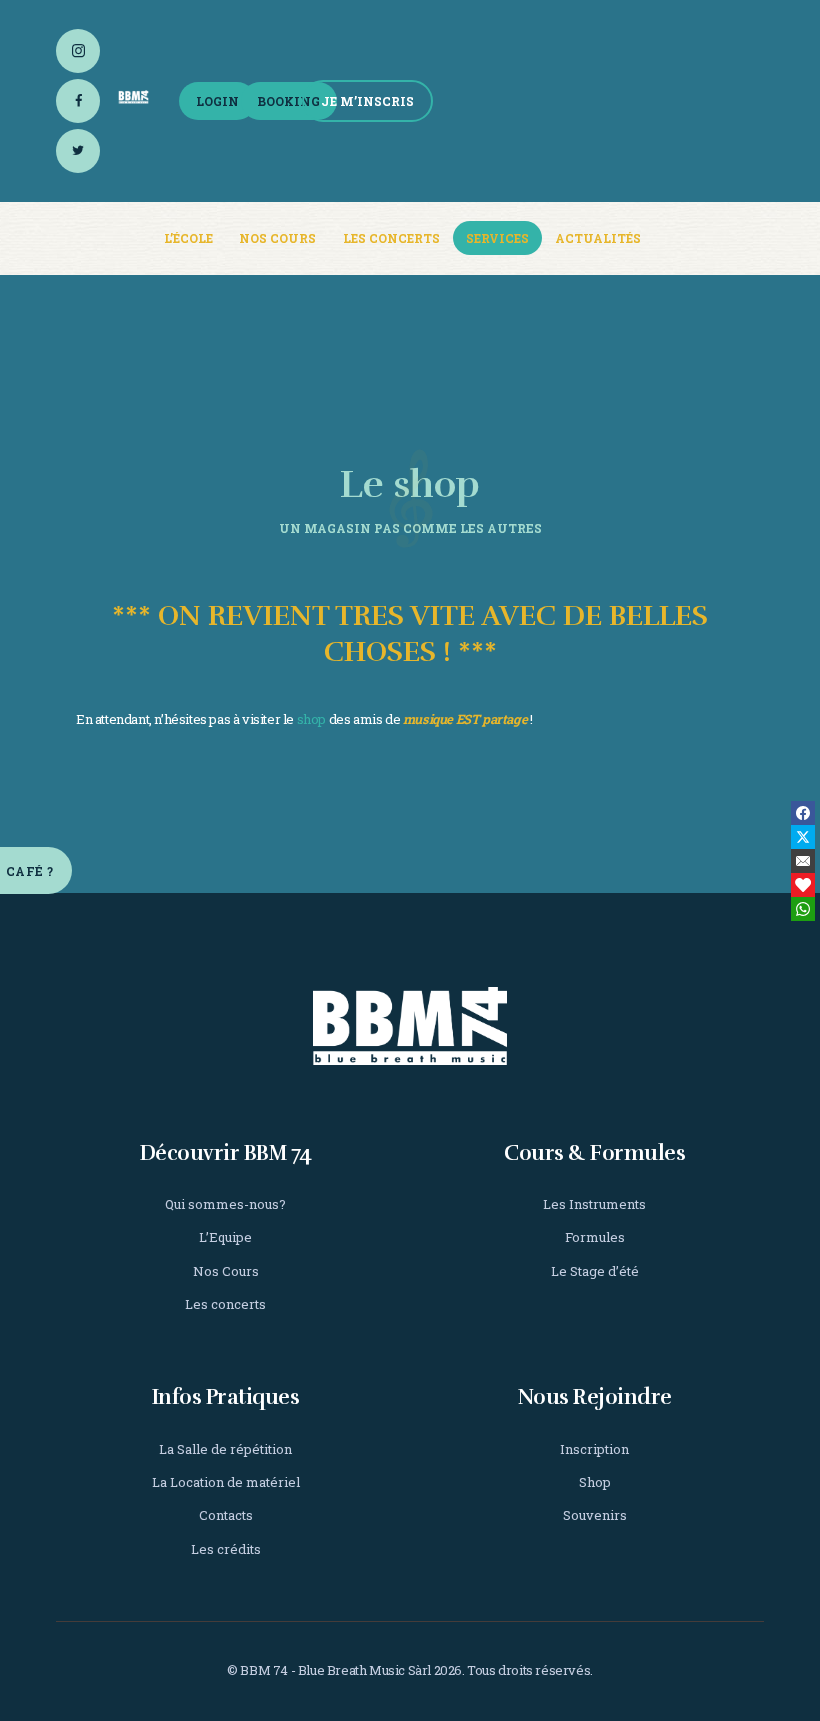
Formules (595, 1237)
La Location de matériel (226, 1482)
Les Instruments (594, 1204)
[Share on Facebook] (803, 813)
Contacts (226, 1515)
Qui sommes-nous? (225, 1204)
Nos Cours (226, 1271)
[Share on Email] (803, 861)
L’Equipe (225, 1237)
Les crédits (226, 1549)
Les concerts (225, 1304)
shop (311, 719)
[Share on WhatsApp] (803, 909)
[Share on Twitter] (803, 837)
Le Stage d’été (595, 1271)
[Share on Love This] (803, 885)
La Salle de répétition (225, 1449)
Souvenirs (595, 1515)
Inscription (594, 1449)
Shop (595, 1482)
